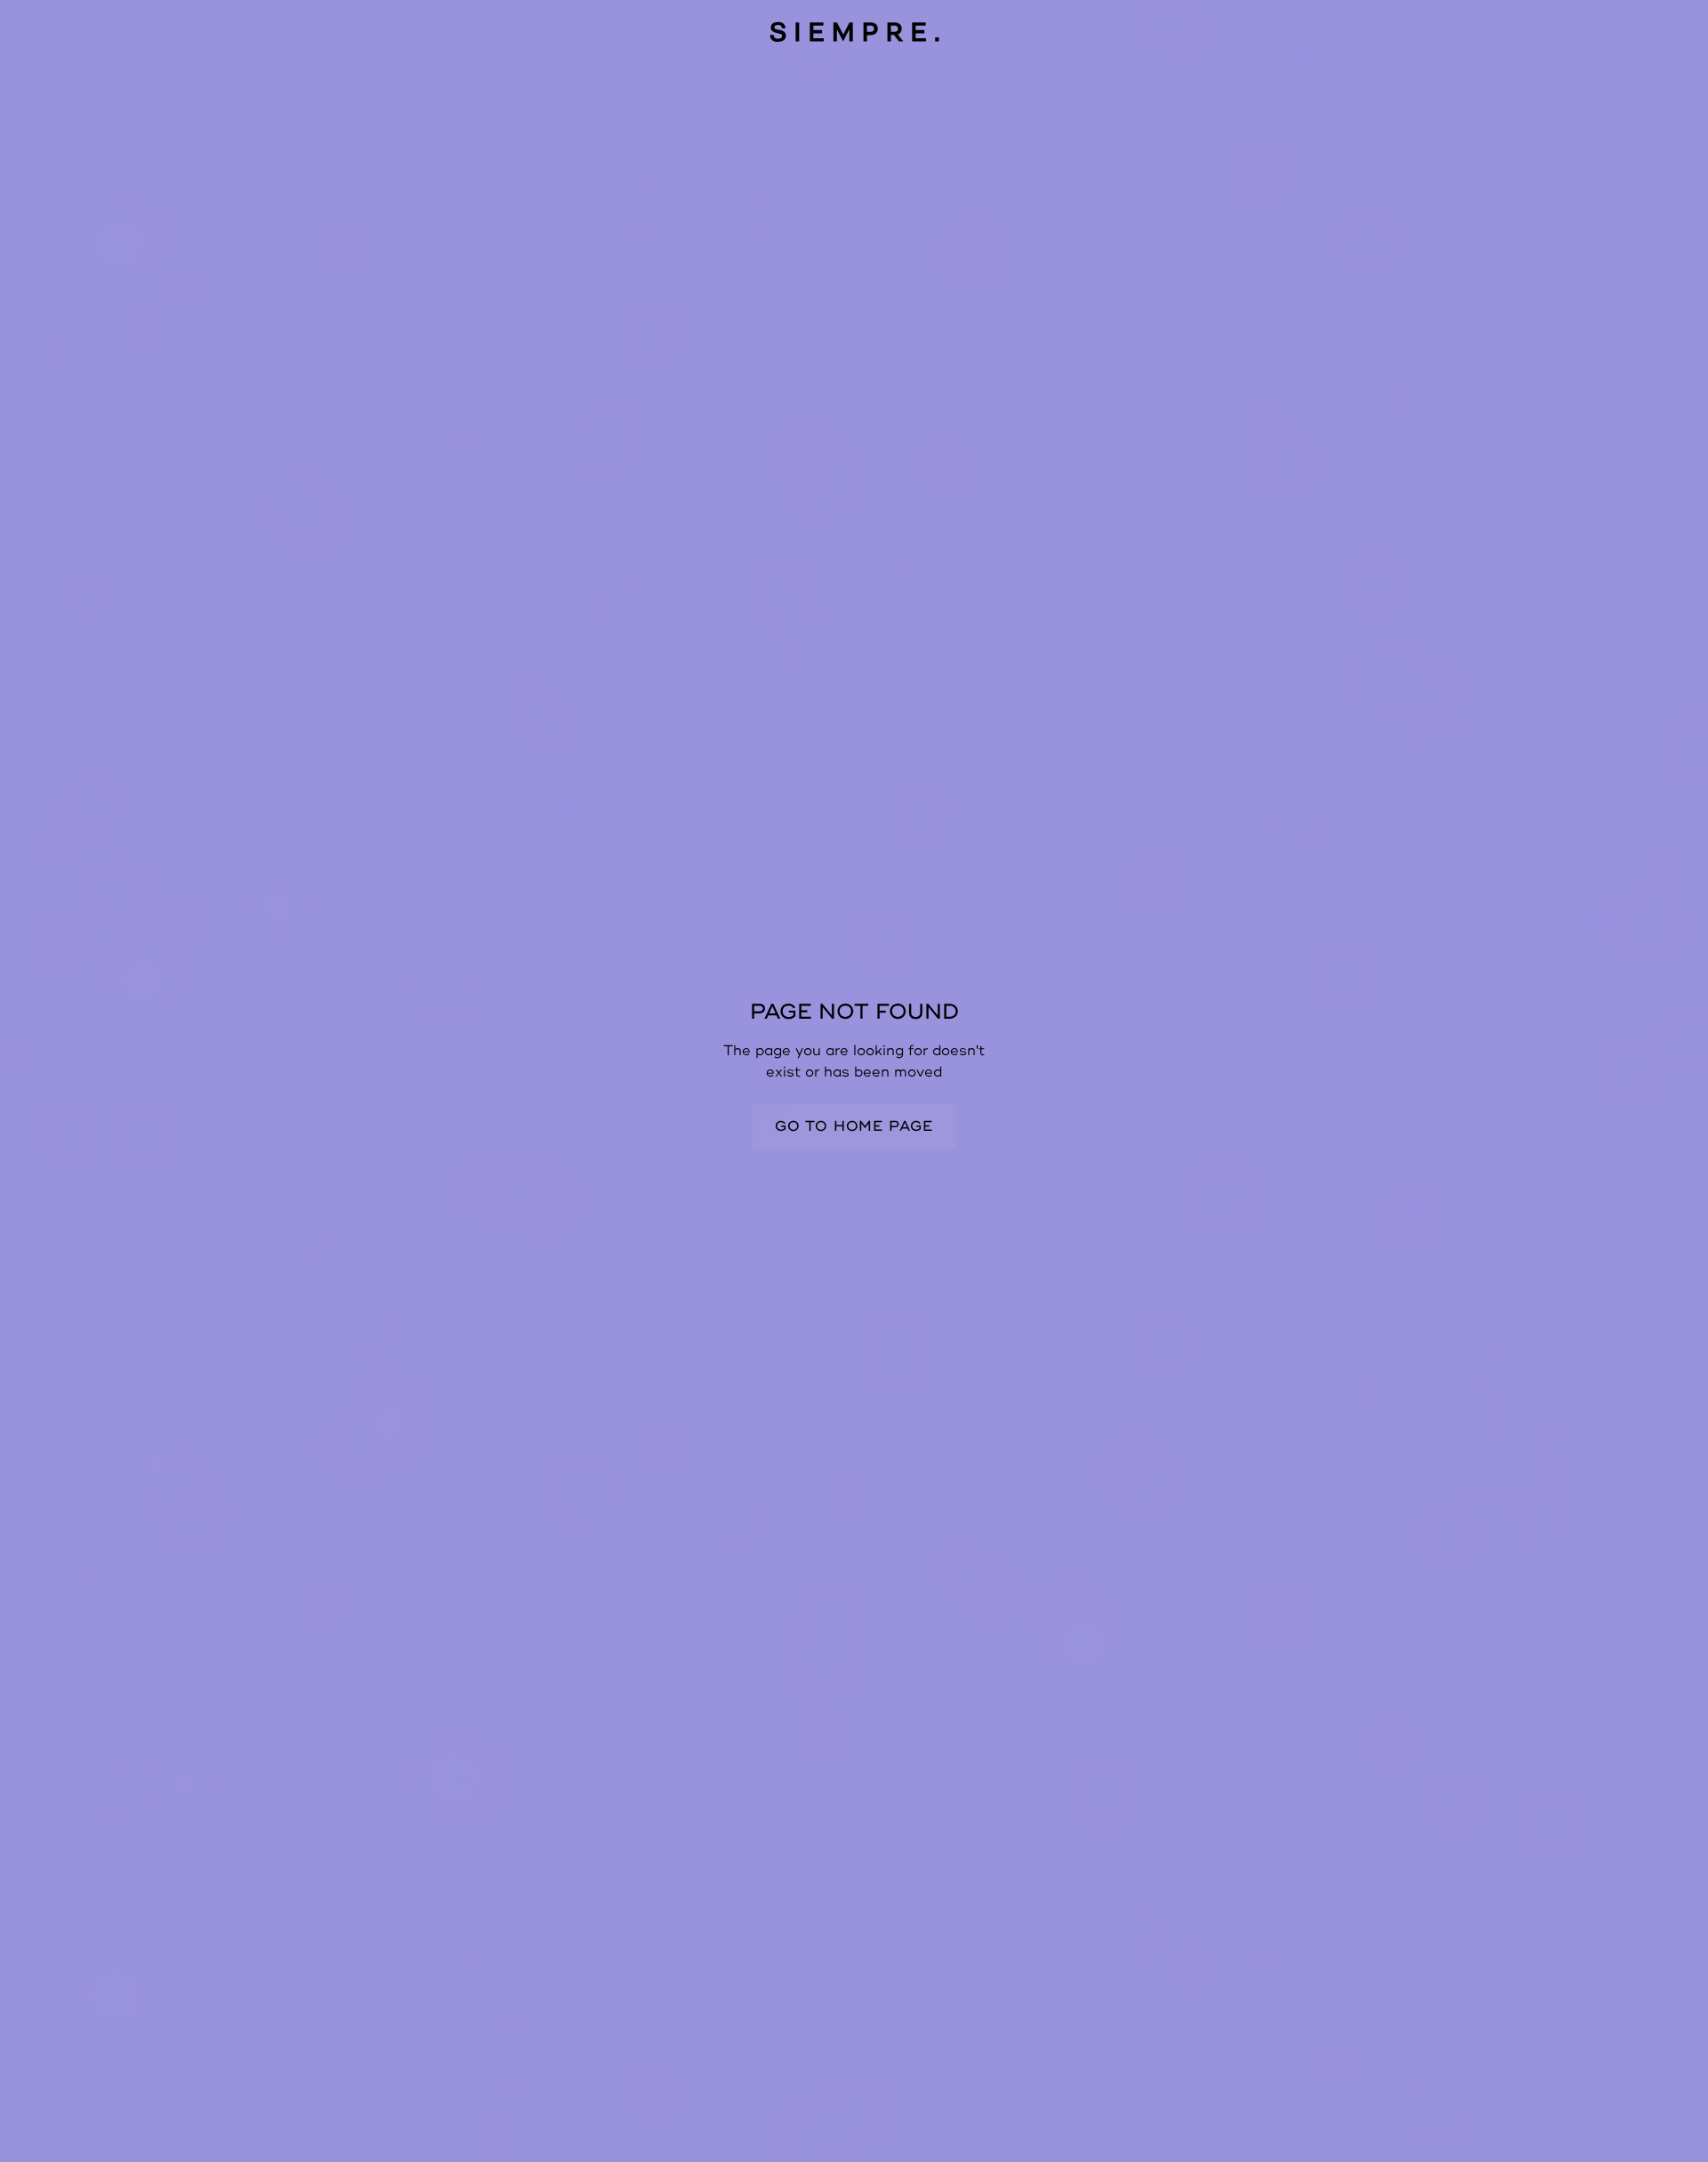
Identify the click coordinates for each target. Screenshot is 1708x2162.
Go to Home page (854, 1126)
